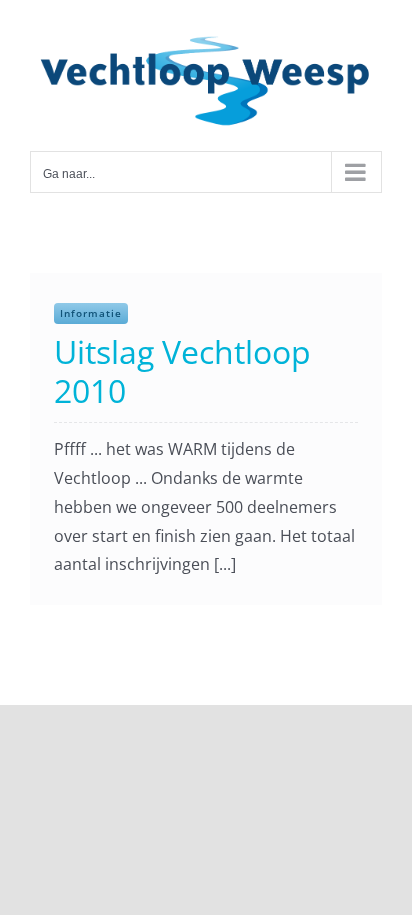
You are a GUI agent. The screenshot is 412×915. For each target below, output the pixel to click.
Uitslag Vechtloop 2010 (182, 370)
